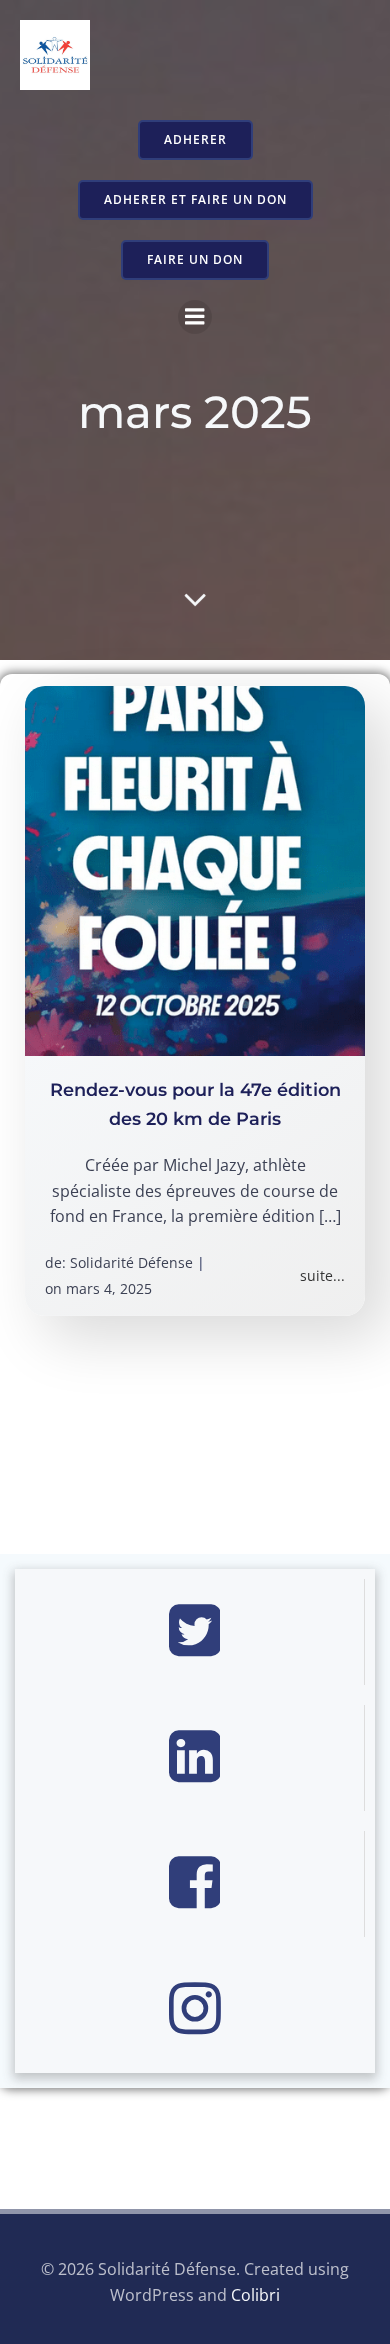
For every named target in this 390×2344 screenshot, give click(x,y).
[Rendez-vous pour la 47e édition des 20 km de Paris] (195, 870)
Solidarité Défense (131, 1262)
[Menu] (195, 317)
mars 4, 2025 (109, 1288)
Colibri (255, 2295)
